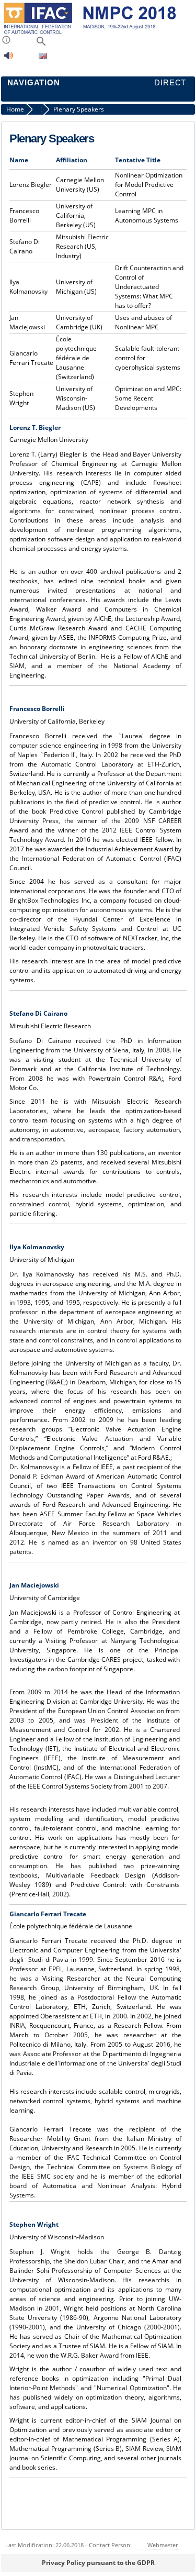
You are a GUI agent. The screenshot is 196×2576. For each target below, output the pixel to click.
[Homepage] (96, 33)
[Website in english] (43, 57)
